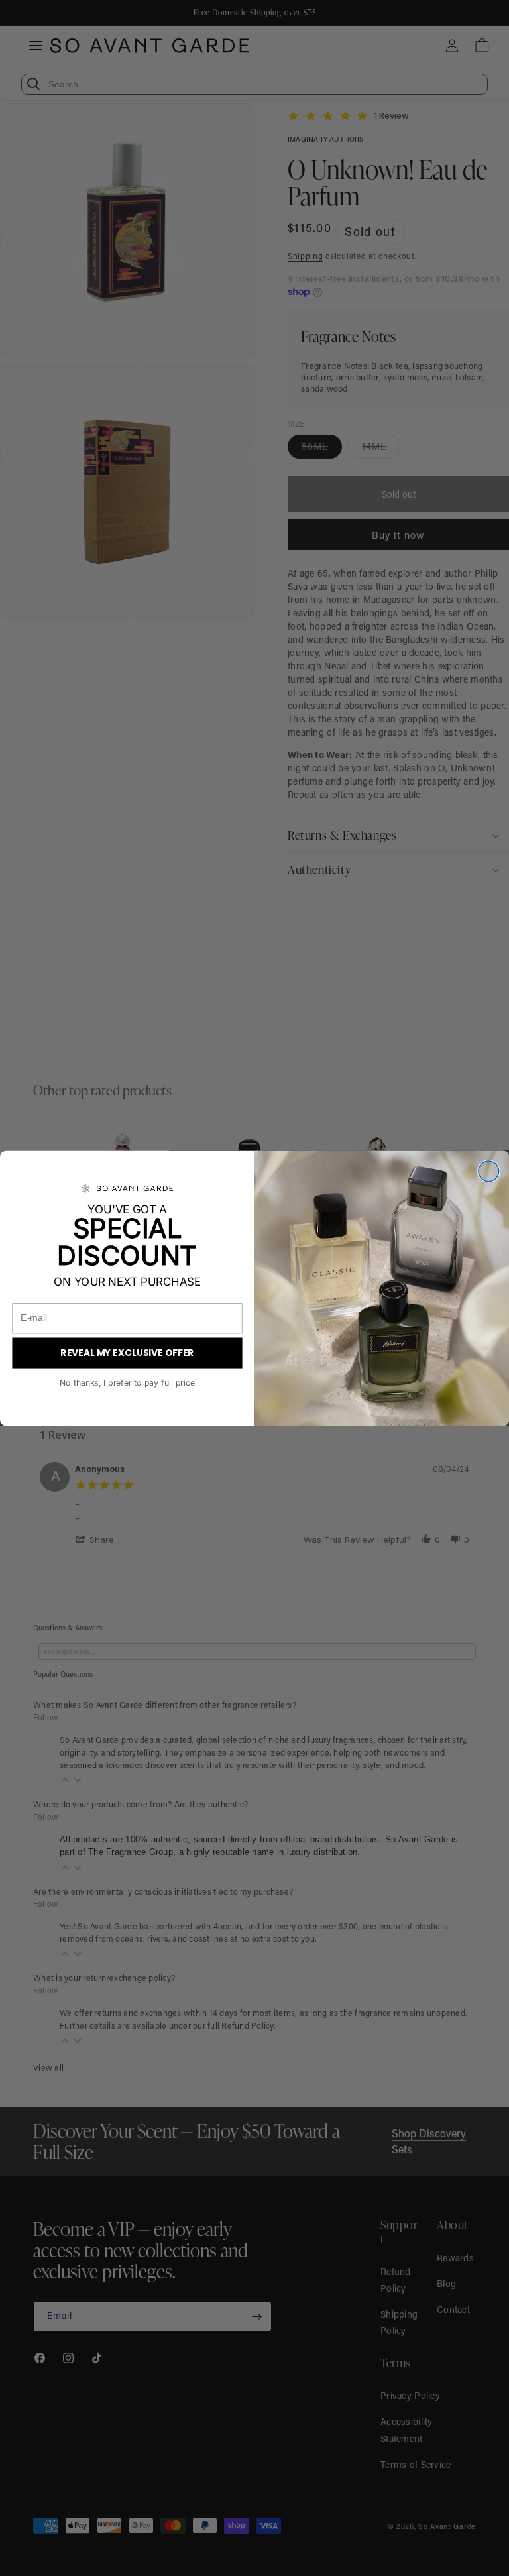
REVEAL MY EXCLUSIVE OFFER (127, 1352)
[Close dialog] (489, 1171)
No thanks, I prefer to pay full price (127, 1383)
